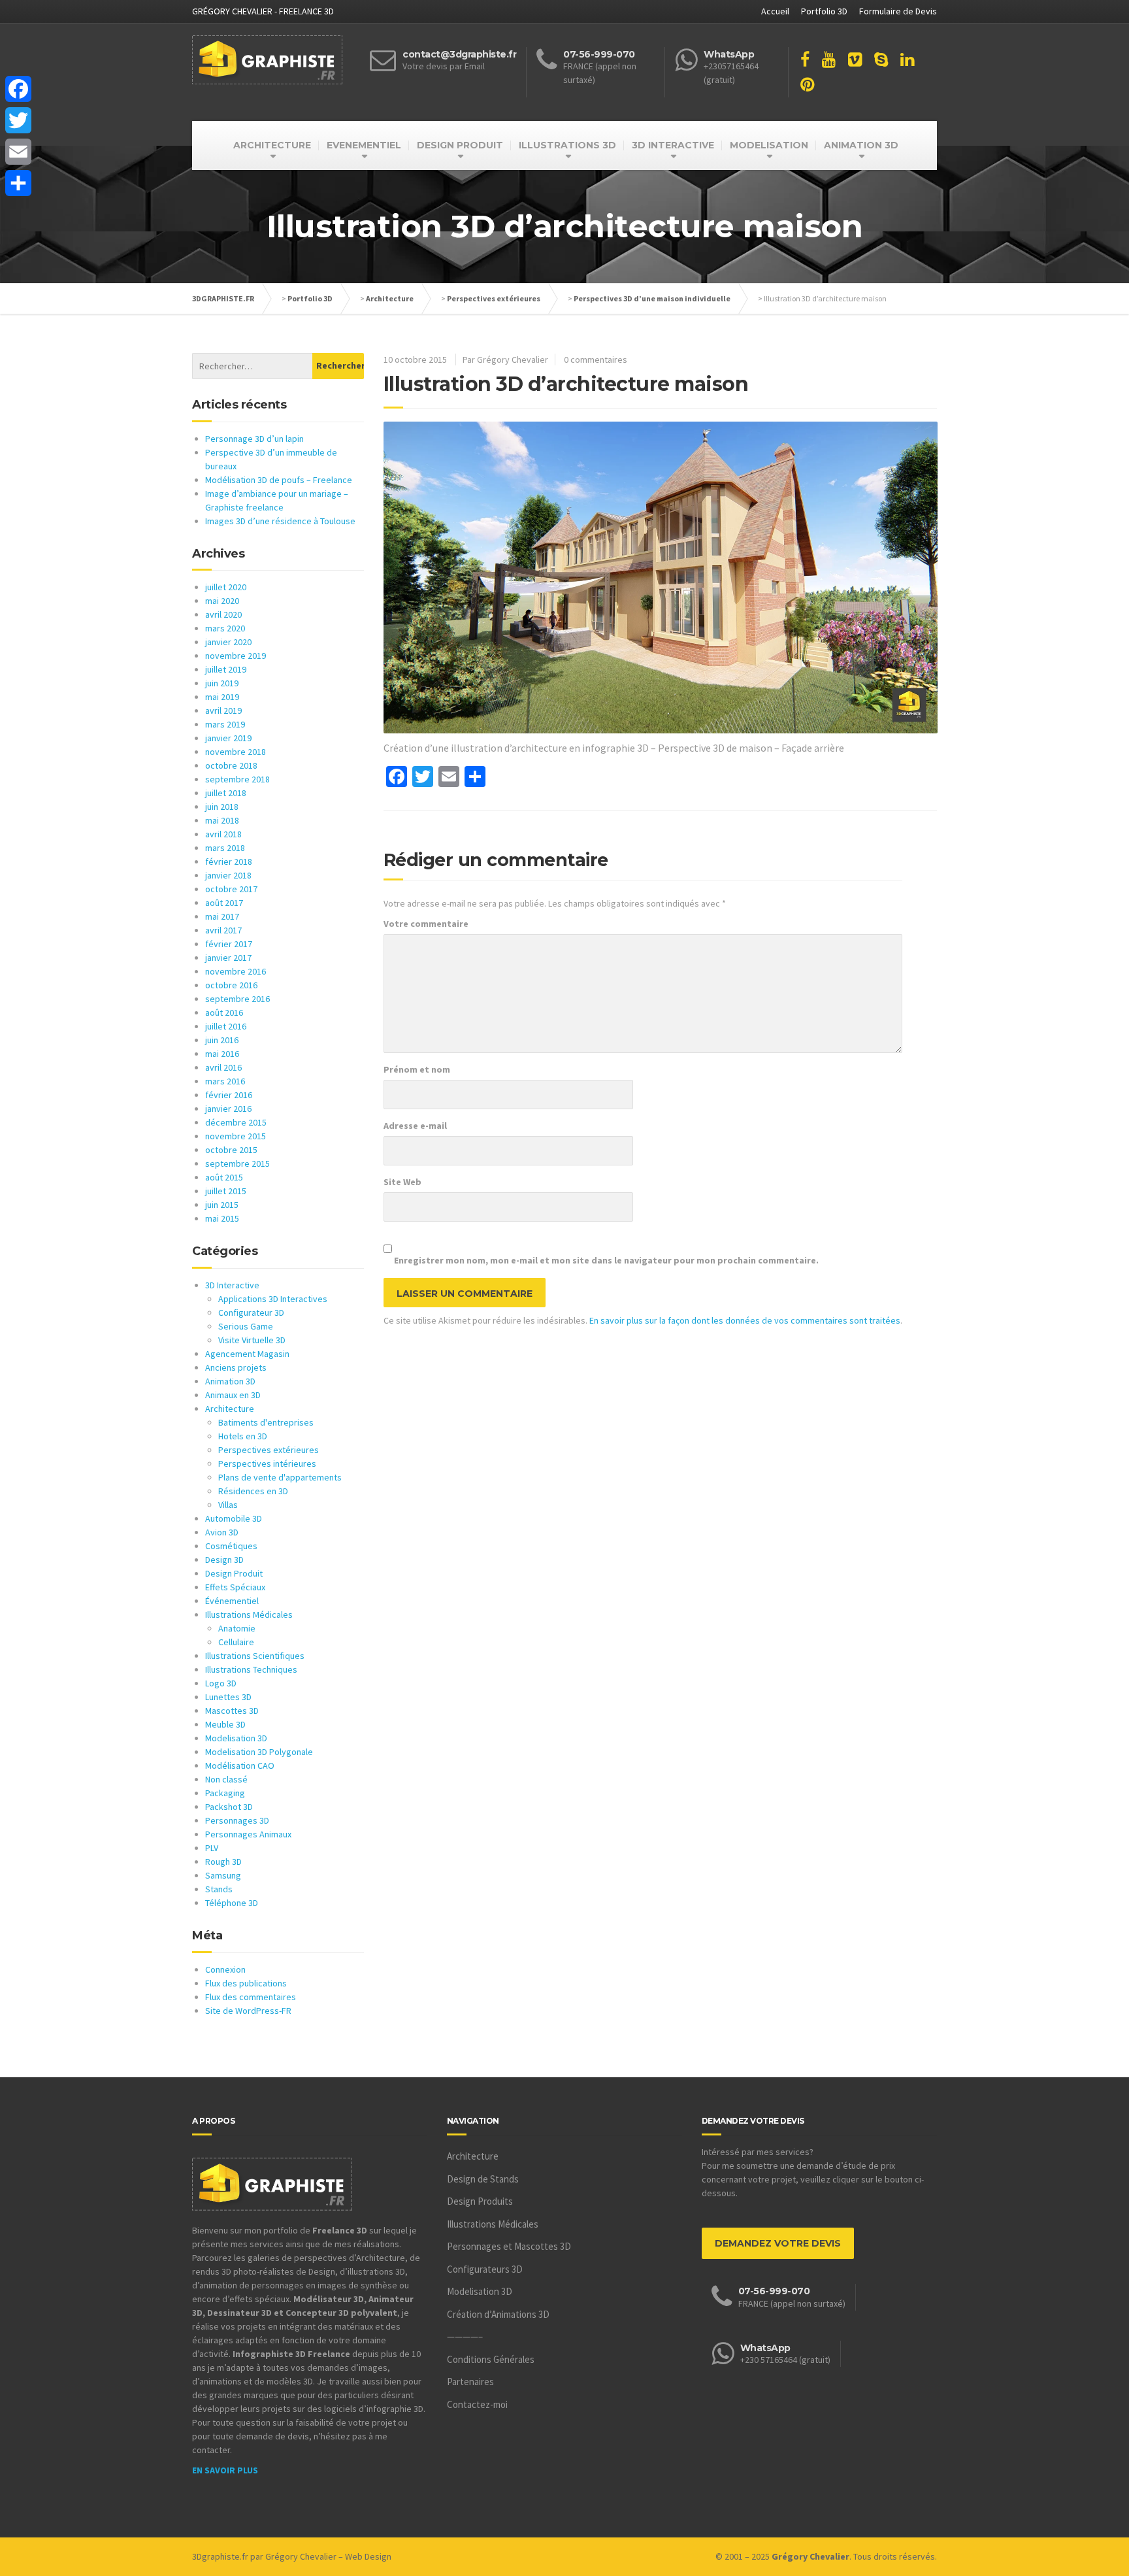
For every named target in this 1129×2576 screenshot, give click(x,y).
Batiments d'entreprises (266, 1422)
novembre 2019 (236, 656)
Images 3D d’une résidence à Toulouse (280, 521)
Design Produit (234, 1573)
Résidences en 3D (253, 1491)
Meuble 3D (225, 1724)
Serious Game (246, 1326)
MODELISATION (769, 145)
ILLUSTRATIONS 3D (567, 145)
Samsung (223, 1875)
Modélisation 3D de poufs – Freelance (279, 480)
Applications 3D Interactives (273, 1299)
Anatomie (237, 1628)
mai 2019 (222, 697)
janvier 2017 (228, 958)
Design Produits (480, 2201)
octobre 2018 (231, 765)
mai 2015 (222, 1218)
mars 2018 (225, 848)
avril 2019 (223, 711)
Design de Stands (483, 2179)
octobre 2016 (231, 985)
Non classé (226, 1779)
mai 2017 (222, 916)
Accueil (775, 11)
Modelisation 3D (236, 1738)
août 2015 (224, 1177)
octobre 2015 (231, 1150)
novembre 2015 (236, 1136)
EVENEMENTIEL (364, 145)
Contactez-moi (477, 2404)
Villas (228, 1505)
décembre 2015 (236, 1122)
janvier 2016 (228, 1109)
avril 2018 (223, 834)
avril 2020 (223, 614)
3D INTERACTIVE (673, 145)
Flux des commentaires (251, 1997)
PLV (212, 1848)
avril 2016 (223, 1067)
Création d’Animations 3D (498, 2314)
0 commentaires (596, 360)
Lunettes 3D (228, 1697)
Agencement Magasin (247, 1354)
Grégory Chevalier (301, 2556)
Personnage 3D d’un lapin (254, 439)
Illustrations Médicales (249, 1614)
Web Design (368, 2556)
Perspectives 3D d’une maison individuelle (652, 298)
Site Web (402, 1182)
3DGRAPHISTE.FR (223, 298)
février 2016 (229, 1095)
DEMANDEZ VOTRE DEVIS (778, 2243)
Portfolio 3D (824, 11)
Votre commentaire (426, 924)
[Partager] (18, 183)
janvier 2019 (228, 738)
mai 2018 (222, 820)
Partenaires (470, 2382)
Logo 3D (221, 1683)
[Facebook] (18, 89)
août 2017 (224, 903)
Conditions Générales (491, 2359)
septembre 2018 (237, 779)
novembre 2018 (236, 752)
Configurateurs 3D (485, 2269)
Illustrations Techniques (251, 1669)
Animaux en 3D (233, 1395)
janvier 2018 (228, 875)
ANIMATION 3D (861, 145)
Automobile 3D (234, 1518)
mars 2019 (225, 724)
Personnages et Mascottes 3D (509, 2246)
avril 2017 (223, 930)
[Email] (18, 152)
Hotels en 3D (243, 1436)
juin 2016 (222, 1040)
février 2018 (229, 861)
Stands (219, 1889)
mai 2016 (222, 1054)
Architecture (390, 298)
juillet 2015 (226, 1191)
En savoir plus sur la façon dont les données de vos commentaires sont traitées (745, 1320)
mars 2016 (225, 1081)
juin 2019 (222, 683)
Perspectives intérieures (267, 1464)
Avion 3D (222, 1532)
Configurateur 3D (251, 1313)
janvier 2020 (228, 642)
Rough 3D (223, 1862)
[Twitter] (18, 120)
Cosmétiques (231, 1546)
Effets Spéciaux (235, 1587)
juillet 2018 (226, 793)
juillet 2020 (226, 587)
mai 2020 (222, 601)
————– (465, 2336)
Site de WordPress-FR (248, 2011)
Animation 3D (230, 1381)
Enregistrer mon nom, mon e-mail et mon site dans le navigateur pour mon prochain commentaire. (606, 1260)
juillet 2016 (226, 1026)
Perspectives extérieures (494, 298)
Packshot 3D (229, 1807)
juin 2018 (222, 807)
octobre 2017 (231, 889)
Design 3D (224, 1560)
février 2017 (229, 944)
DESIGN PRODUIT (460, 145)
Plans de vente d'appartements (280, 1477)
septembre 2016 (237, 999)
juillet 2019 (226, 669)
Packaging (225, 1793)
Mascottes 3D (232, 1711)
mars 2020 (225, 628)
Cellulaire (236, 1642)
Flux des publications (246, 1983)
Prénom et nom (417, 1069)
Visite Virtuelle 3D (252, 1340)
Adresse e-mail (415, 1126)
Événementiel (232, 1601)
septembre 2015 (237, 1163)
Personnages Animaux (248, 1834)
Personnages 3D (237, 1820)
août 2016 (224, 1012)
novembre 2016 (236, 971)
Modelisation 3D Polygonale (259, 1752)
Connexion (225, 1969)
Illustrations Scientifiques (255, 1656)
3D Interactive (232, 1285)
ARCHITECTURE (272, 145)
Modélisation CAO (240, 1765)
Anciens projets (236, 1367)
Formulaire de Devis (898, 11)
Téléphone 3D (232, 1903)
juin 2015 (222, 1205)
